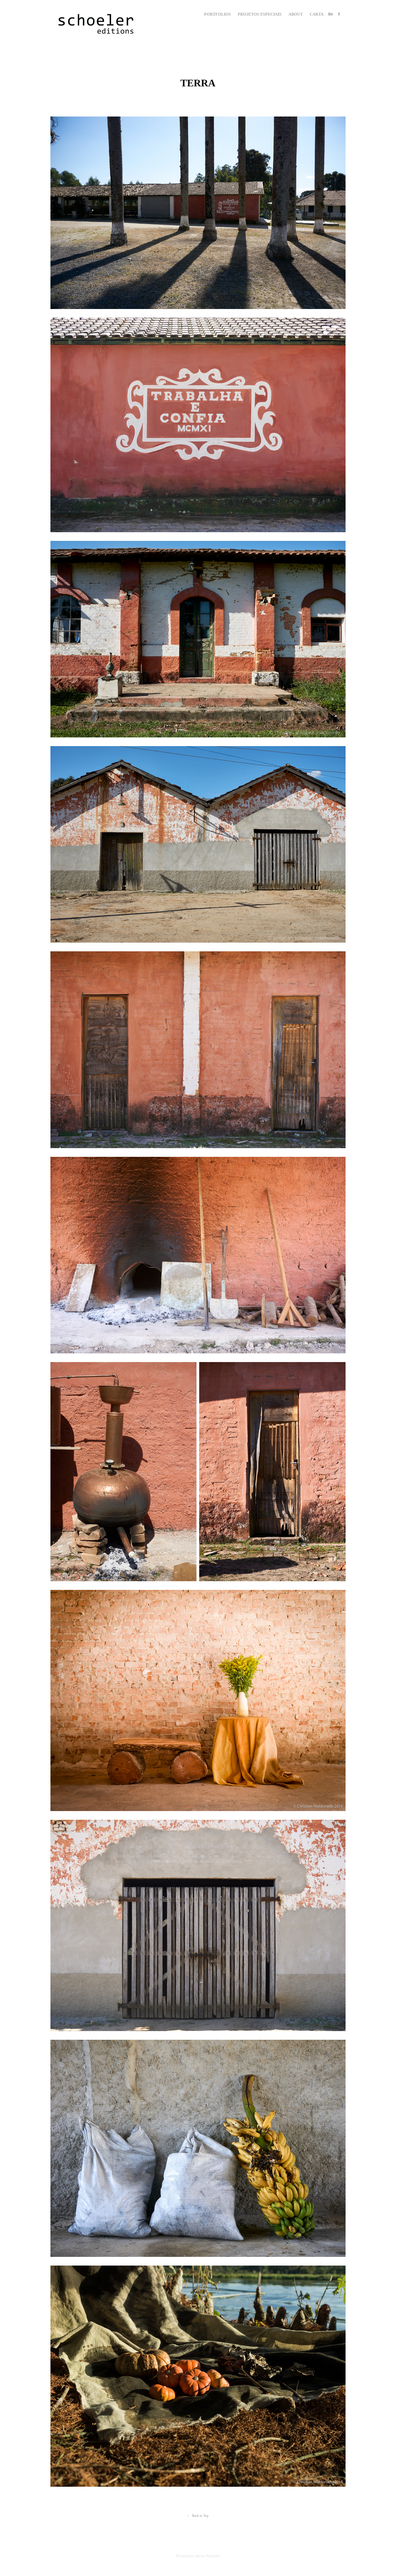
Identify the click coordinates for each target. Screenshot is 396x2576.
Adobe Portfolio (207, 2556)
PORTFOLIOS (217, 14)
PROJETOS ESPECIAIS (260, 14)
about (296, 14)
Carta (317, 14)
